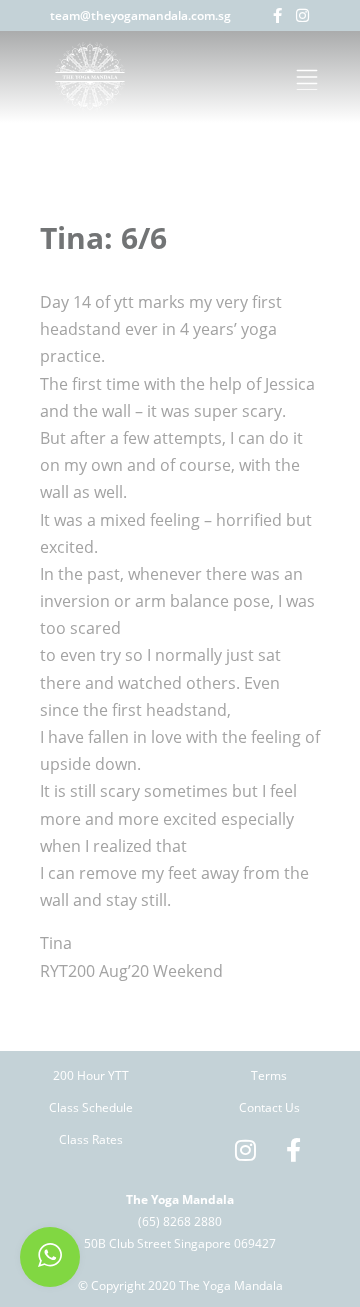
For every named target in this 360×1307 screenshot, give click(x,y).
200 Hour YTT (91, 1075)
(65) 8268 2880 (180, 1221)
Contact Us (269, 1107)
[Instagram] (302, 15)
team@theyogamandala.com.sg (140, 15)
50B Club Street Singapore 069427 (180, 1243)
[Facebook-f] (277, 15)
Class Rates (91, 1139)
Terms (269, 1075)
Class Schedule (91, 1107)
